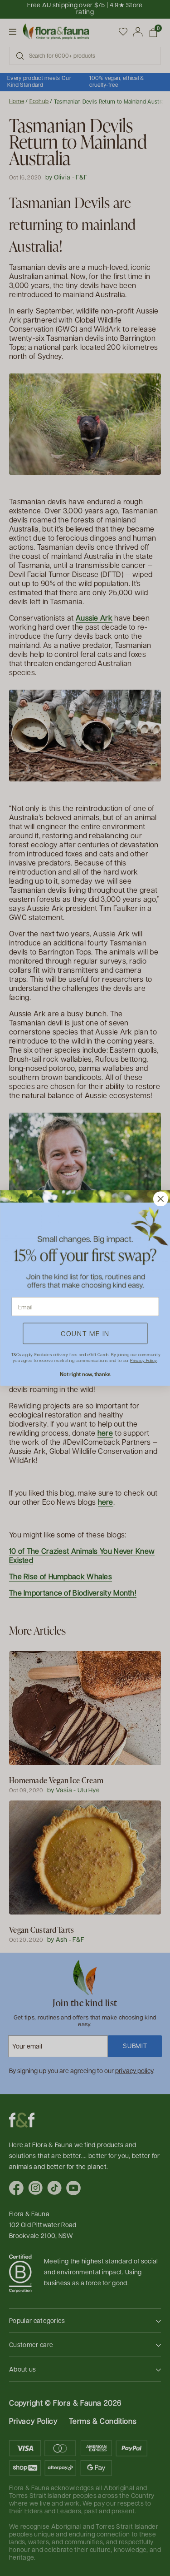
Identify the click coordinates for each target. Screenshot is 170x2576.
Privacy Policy (143, 1360)
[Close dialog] (160, 1199)
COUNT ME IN (85, 1333)
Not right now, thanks (85, 1374)
